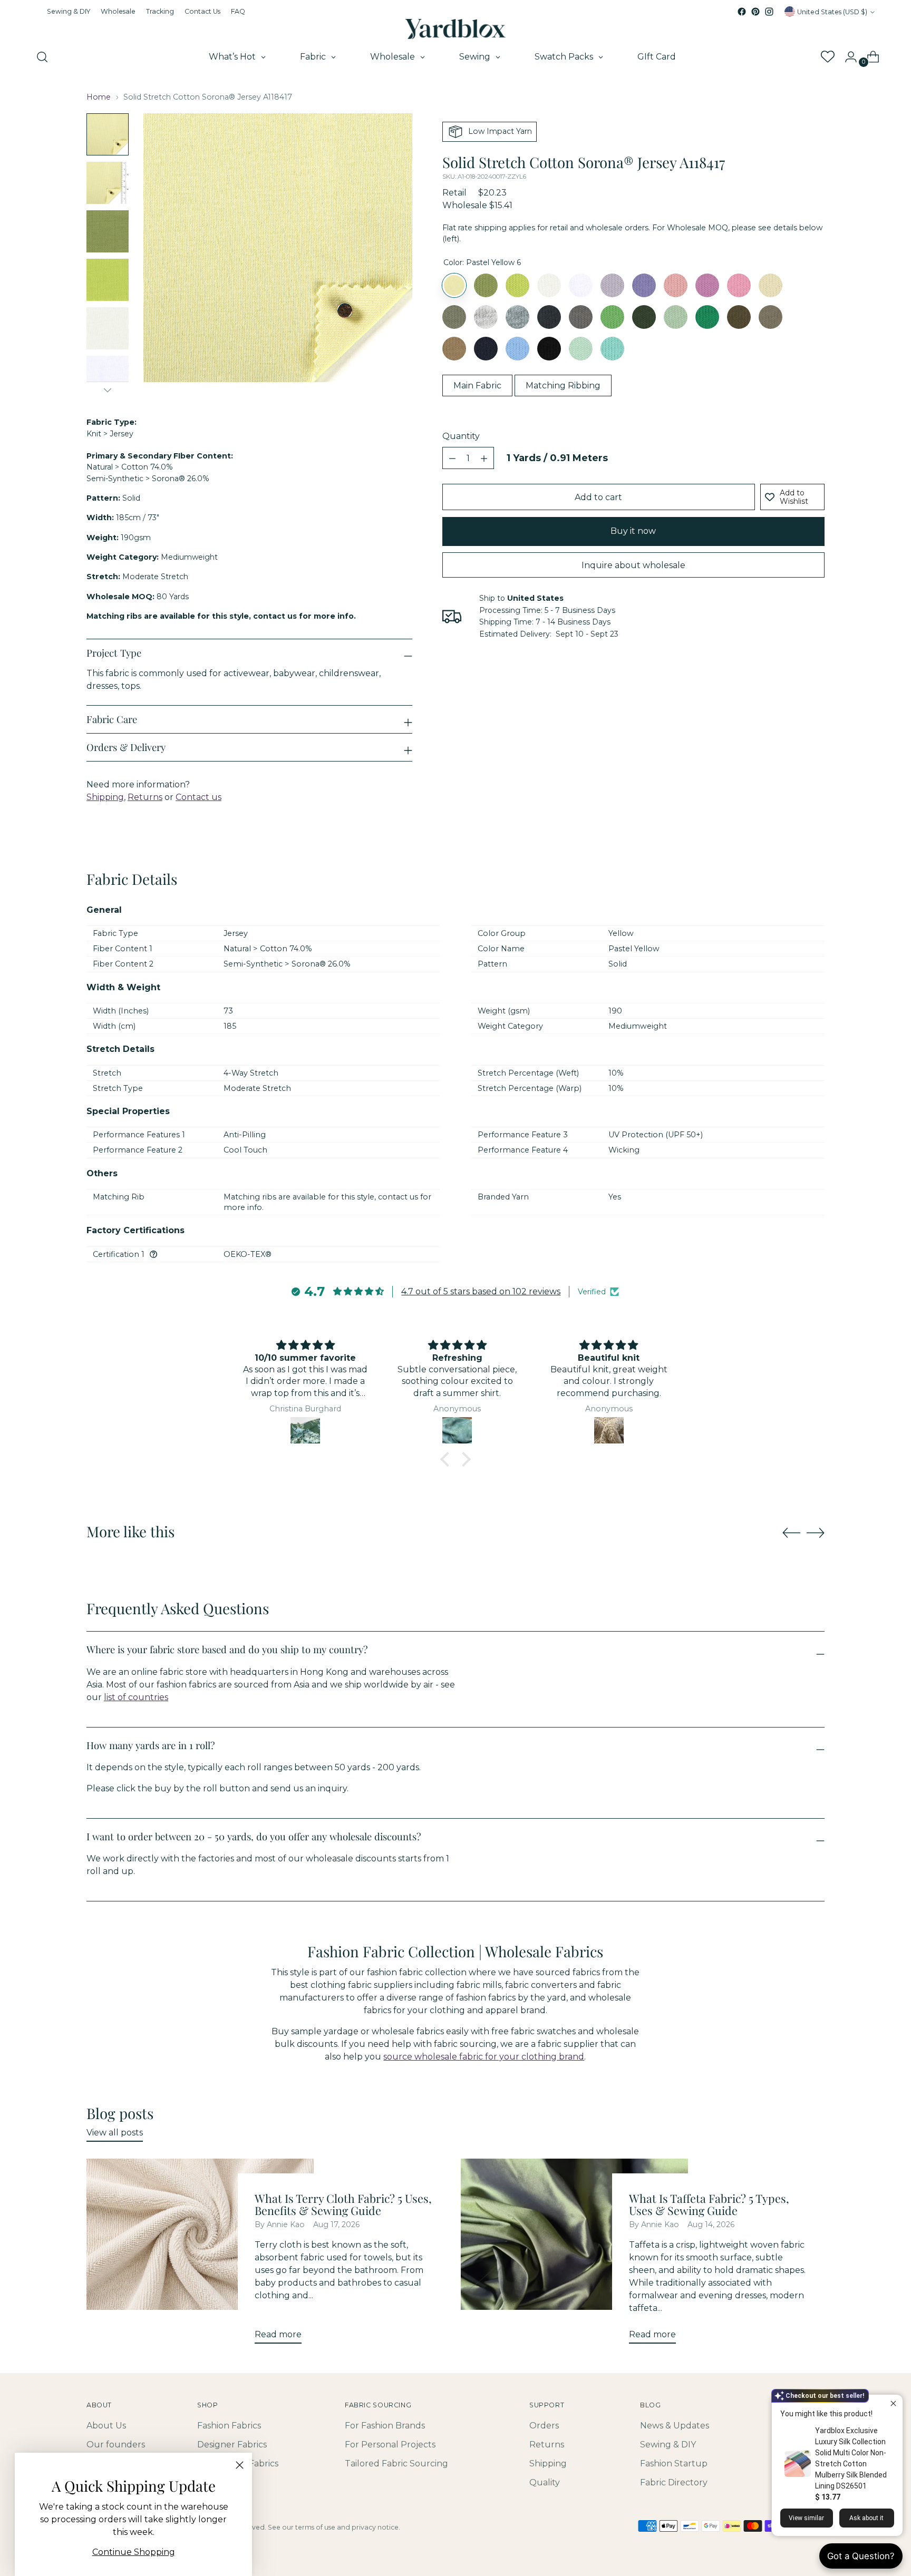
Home (99, 97)
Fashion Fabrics (229, 2426)
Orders (544, 2426)
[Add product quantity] (452, 458)
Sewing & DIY (668, 2445)
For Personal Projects (390, 2445)
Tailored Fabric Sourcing (396, 2463)
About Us (106, 2426)
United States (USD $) (832, 12)
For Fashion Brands (385, 2426)
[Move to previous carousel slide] (791, 1533)
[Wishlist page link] (827, 57)
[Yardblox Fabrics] (455, 29)
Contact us (198, 797)
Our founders (116, 2445)
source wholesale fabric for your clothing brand (484, 2057)
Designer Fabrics (232, 2445)
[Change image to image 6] (108, 377)
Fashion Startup (674, 2463)
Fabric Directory (674, 2482)
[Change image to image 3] (108, 231)
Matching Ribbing (563, 386)
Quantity (461, 437)
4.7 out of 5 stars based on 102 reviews (481, 1291)
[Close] (240, 2465)
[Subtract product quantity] (484, 458)
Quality (545, 2482)
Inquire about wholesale (633, 565)
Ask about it (866, 2518)
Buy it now (633, 531)
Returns (145, 797)
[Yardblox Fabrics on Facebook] (742, 12)
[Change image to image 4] (108, 280)
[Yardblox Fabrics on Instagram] (769, 12)
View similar (806, 2518)
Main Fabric (477, 386)
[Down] (108, 390)
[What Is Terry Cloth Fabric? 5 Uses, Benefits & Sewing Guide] (200, 2255)
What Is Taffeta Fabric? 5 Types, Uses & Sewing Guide (709, 2204)
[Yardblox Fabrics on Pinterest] (755, 12)
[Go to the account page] (847, 57)
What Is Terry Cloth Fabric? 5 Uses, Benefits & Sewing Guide (343, 2204)
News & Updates (675, 2426)
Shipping (105, 797)
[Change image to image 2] (108, 183)
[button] (448, 1459)
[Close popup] (893, 2404)
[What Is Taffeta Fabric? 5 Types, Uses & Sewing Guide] (574, 2255)
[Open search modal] (42, 57)
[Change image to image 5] (108, 328)
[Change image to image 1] (108, 134)
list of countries (136, 1697)
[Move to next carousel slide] (816, 1533)
